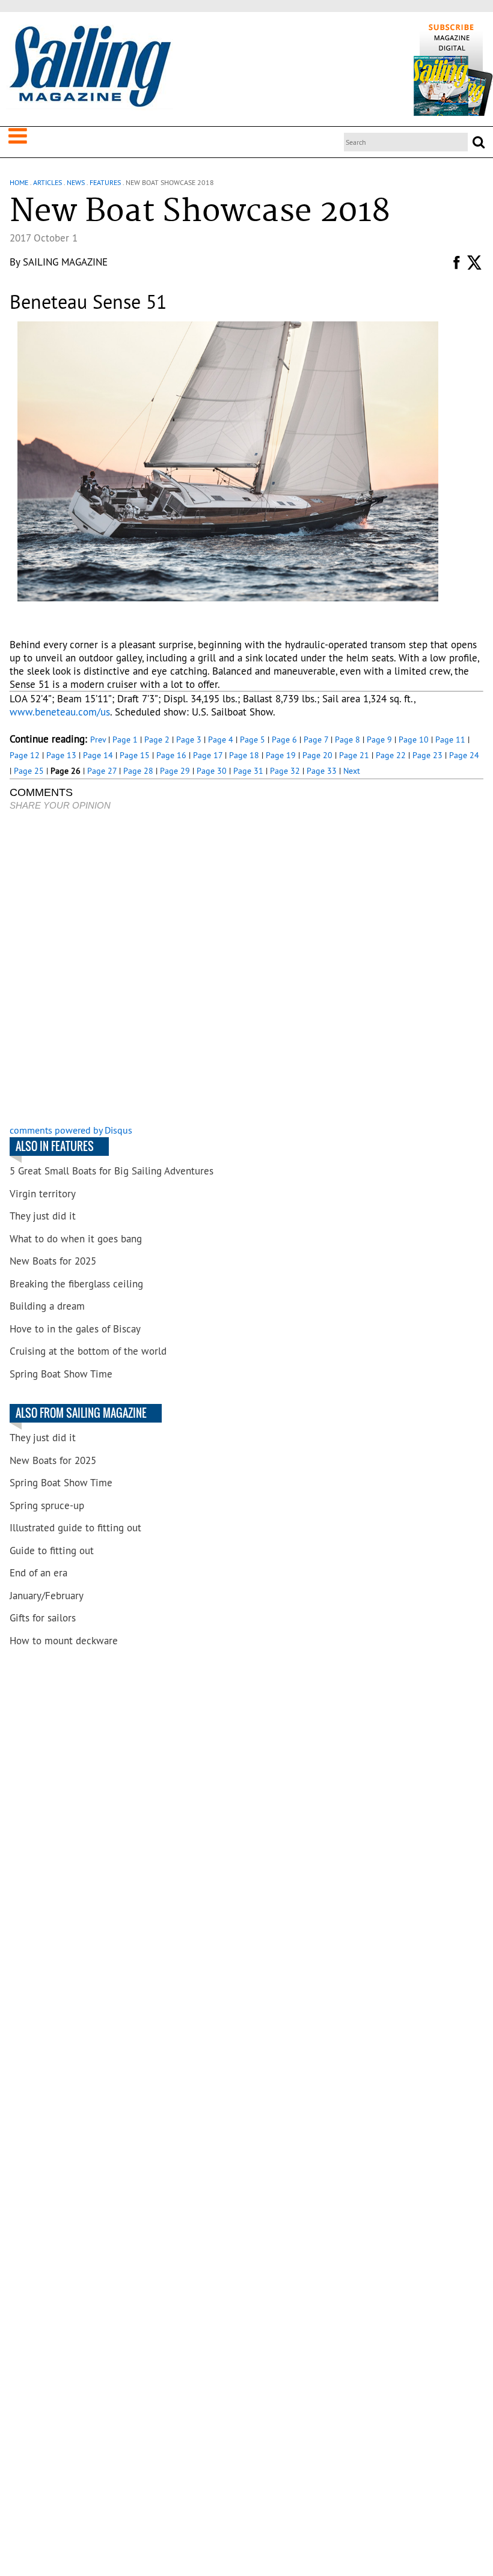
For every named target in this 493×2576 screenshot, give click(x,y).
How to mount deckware (64, 1641)
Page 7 (316, 740)
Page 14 (98, 755)
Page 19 (281, 755)
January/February (47, 1596)
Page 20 (317, 755)
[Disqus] (246, 969)
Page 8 (348, 740)
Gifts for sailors (43, 1618)
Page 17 (208, 755)
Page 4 (221, 740)
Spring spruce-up (47, 1505)
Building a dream (47, 1306)
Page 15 (135, 755)
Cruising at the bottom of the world (88, 1351)
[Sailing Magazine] (90, 67)
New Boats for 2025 (53, 1261)
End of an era (38, 1573)
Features (105, 182)
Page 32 (285, 771)
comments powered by (71, 1130)
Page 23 (427, 755)
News (76, 182)
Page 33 (322, 771)
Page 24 (464, 755)
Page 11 (450, 740)
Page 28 (138, 771)
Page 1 (125, 740)
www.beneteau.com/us (60, 712)
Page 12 (25, 755)
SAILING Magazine (65, 262)
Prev (98, 740)
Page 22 (391, 755)
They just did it (43, 1216)
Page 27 (102, 771)
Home (19, 182)
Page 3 (189, 740)
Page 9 (379, 740)
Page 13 (61, 755)
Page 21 (354, 755)
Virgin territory (43, 1194)
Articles (47, 182)
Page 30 (212, 771)
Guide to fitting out (52, 1551)
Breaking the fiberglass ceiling (76, 1284)
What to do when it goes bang (76, 1239)
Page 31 (248, 771)
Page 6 (284, 740)
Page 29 (175, 771)
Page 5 (253, 740)
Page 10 (414, 740)
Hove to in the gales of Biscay (75, 1329)
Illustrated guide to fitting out (75, 1528)
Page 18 (244, 755)
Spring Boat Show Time (61, 1374)
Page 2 (157, 740)
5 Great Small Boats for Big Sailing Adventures (112, 1171)
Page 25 (29, 771)
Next (352, 771)
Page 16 (171, 755)
